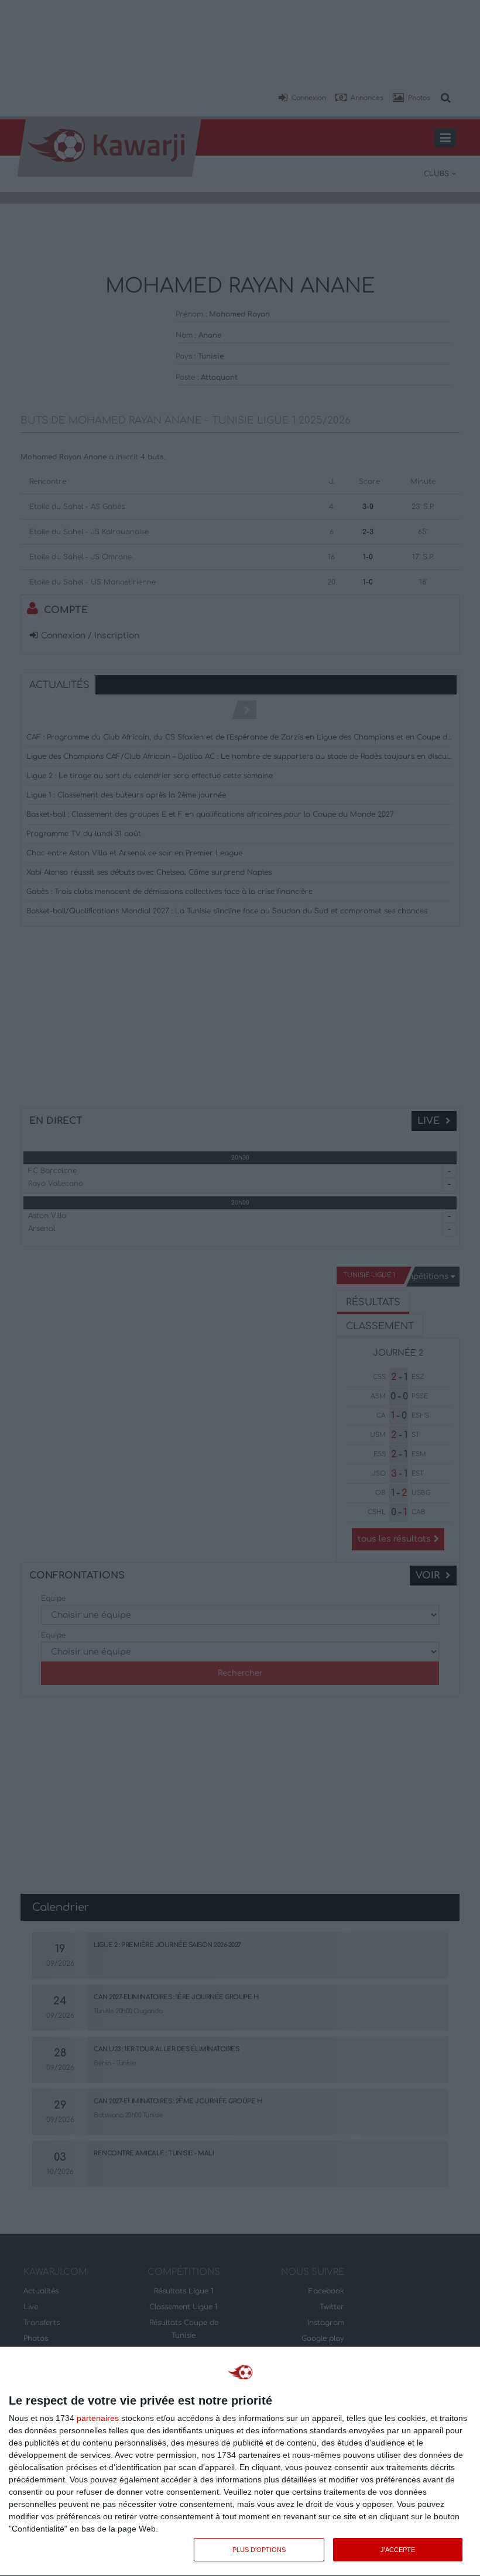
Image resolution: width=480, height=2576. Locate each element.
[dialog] (240, 2462)
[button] (302, 98)
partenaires (98, 2418)
